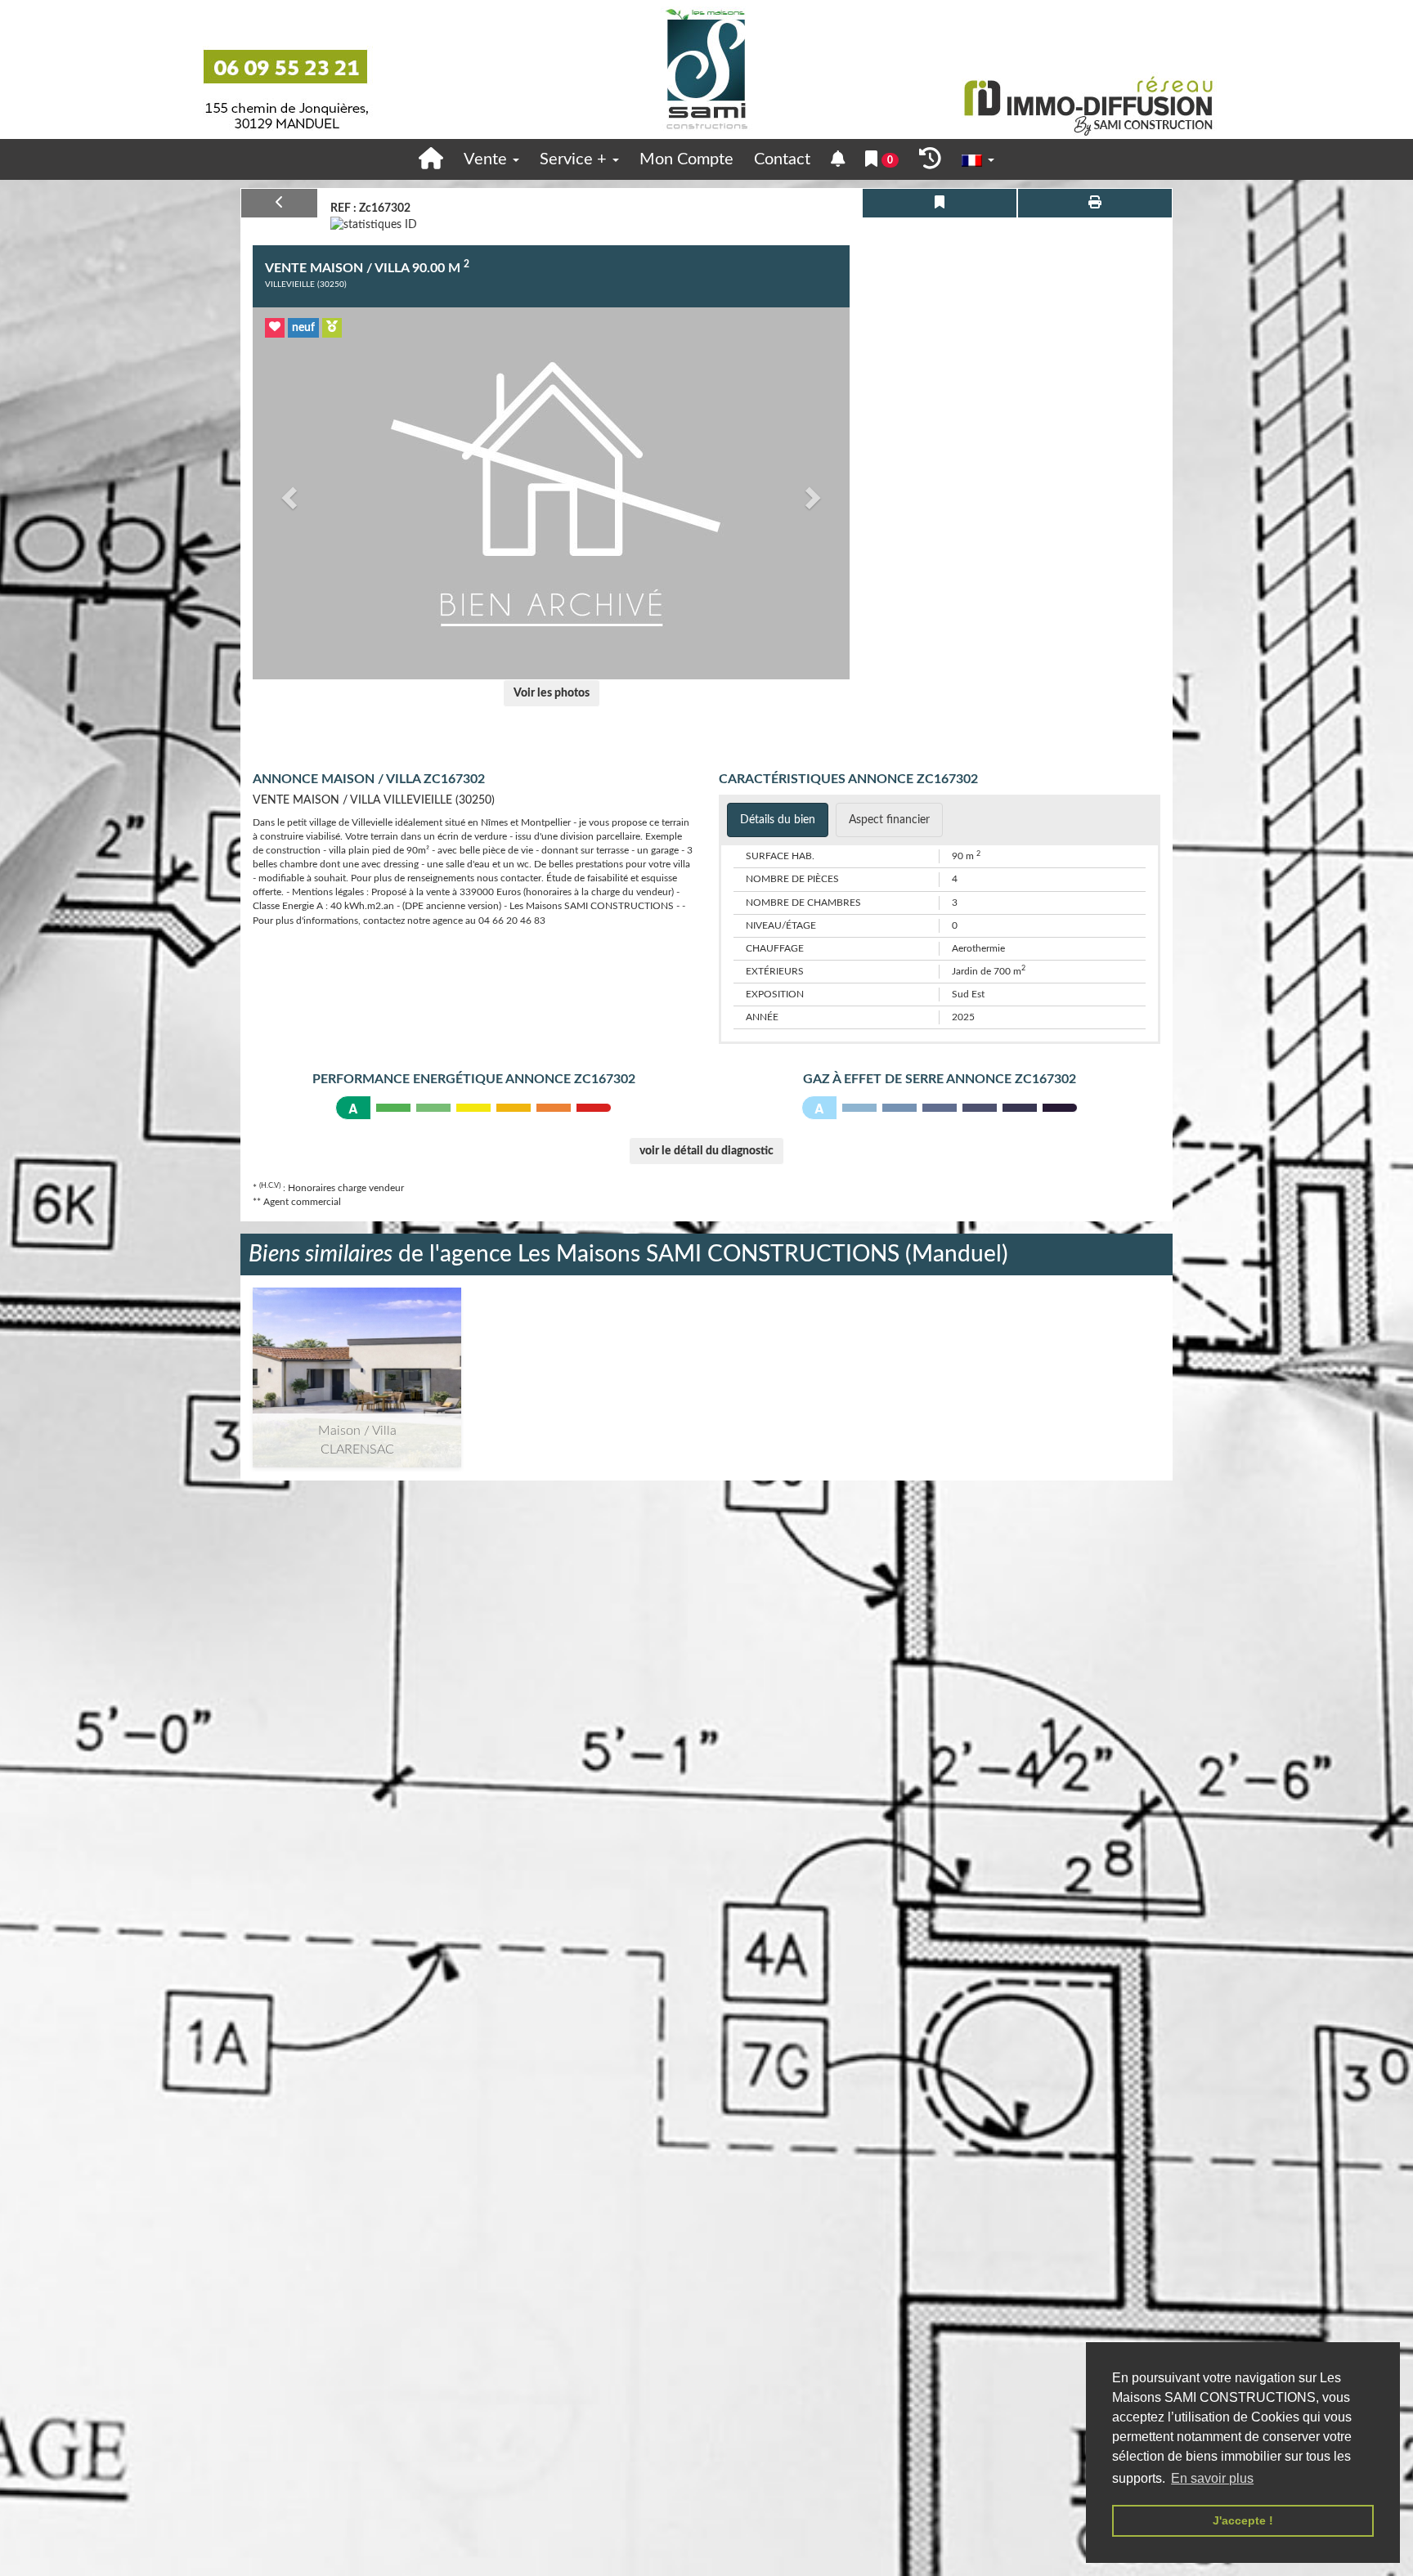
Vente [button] (487, 159)
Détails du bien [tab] (778, 820)
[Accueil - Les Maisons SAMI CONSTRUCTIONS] (706, 69)
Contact (782, 159)
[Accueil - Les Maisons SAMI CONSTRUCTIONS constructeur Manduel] (431, 159)
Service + (575, 159)
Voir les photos (552, 693)
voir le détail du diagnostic (706, 1151)
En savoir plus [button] (1212, 2478)
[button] (287, 493)
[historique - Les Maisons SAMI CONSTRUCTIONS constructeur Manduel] (930, 159)
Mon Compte (686, 159)
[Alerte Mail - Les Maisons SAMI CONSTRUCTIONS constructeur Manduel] (838, 160)
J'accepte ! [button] (1243, 2520)
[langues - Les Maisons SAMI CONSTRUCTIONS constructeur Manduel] (978, 160)
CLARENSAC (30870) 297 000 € (357, 1357)
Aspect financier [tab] (889, 820)
